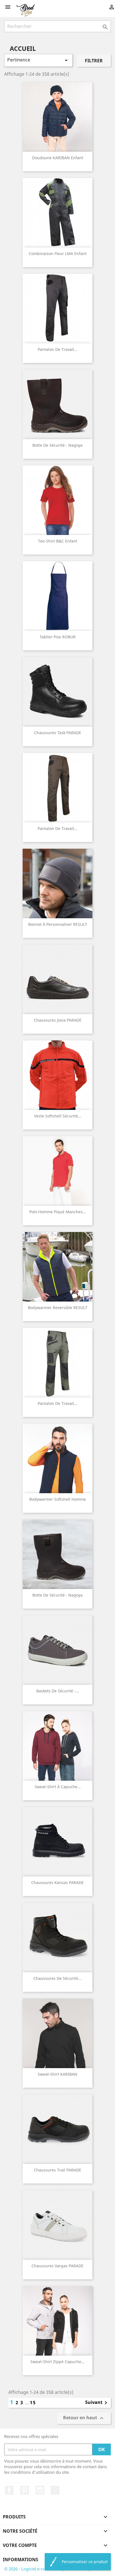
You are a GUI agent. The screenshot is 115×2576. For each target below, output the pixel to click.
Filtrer (94, 61)
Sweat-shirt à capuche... (58, 1787)
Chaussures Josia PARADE (58, 1020)
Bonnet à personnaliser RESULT (58, 924)
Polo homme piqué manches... (58, 1212)
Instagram (40, 2490)
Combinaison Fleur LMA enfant (58, 254)
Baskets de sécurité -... (58, 1691)
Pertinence (38, 60)
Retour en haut (84, 2418)
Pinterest (25, 2490)
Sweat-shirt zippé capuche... (57, 2362)
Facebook (9, 2490)
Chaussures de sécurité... (57, 1978)
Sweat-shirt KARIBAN (57, 2074)
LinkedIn (55, 2490)
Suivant (97, 2403)
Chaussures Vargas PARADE (57, 2266)
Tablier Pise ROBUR (58, 637)
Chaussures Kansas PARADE (57, 1882)
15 (33, 2403)
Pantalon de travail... (57, 349)
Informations (21, 2560)
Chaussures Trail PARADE (57, 2170)
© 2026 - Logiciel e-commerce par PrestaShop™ (50, 2569)
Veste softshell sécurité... (58, 1116)
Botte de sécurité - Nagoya (57, 445)
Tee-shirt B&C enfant (58, 541)
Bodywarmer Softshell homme (58, 1499)
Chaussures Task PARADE (58, 733)
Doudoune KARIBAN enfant (58, 158)
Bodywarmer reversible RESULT (58, 1308)
